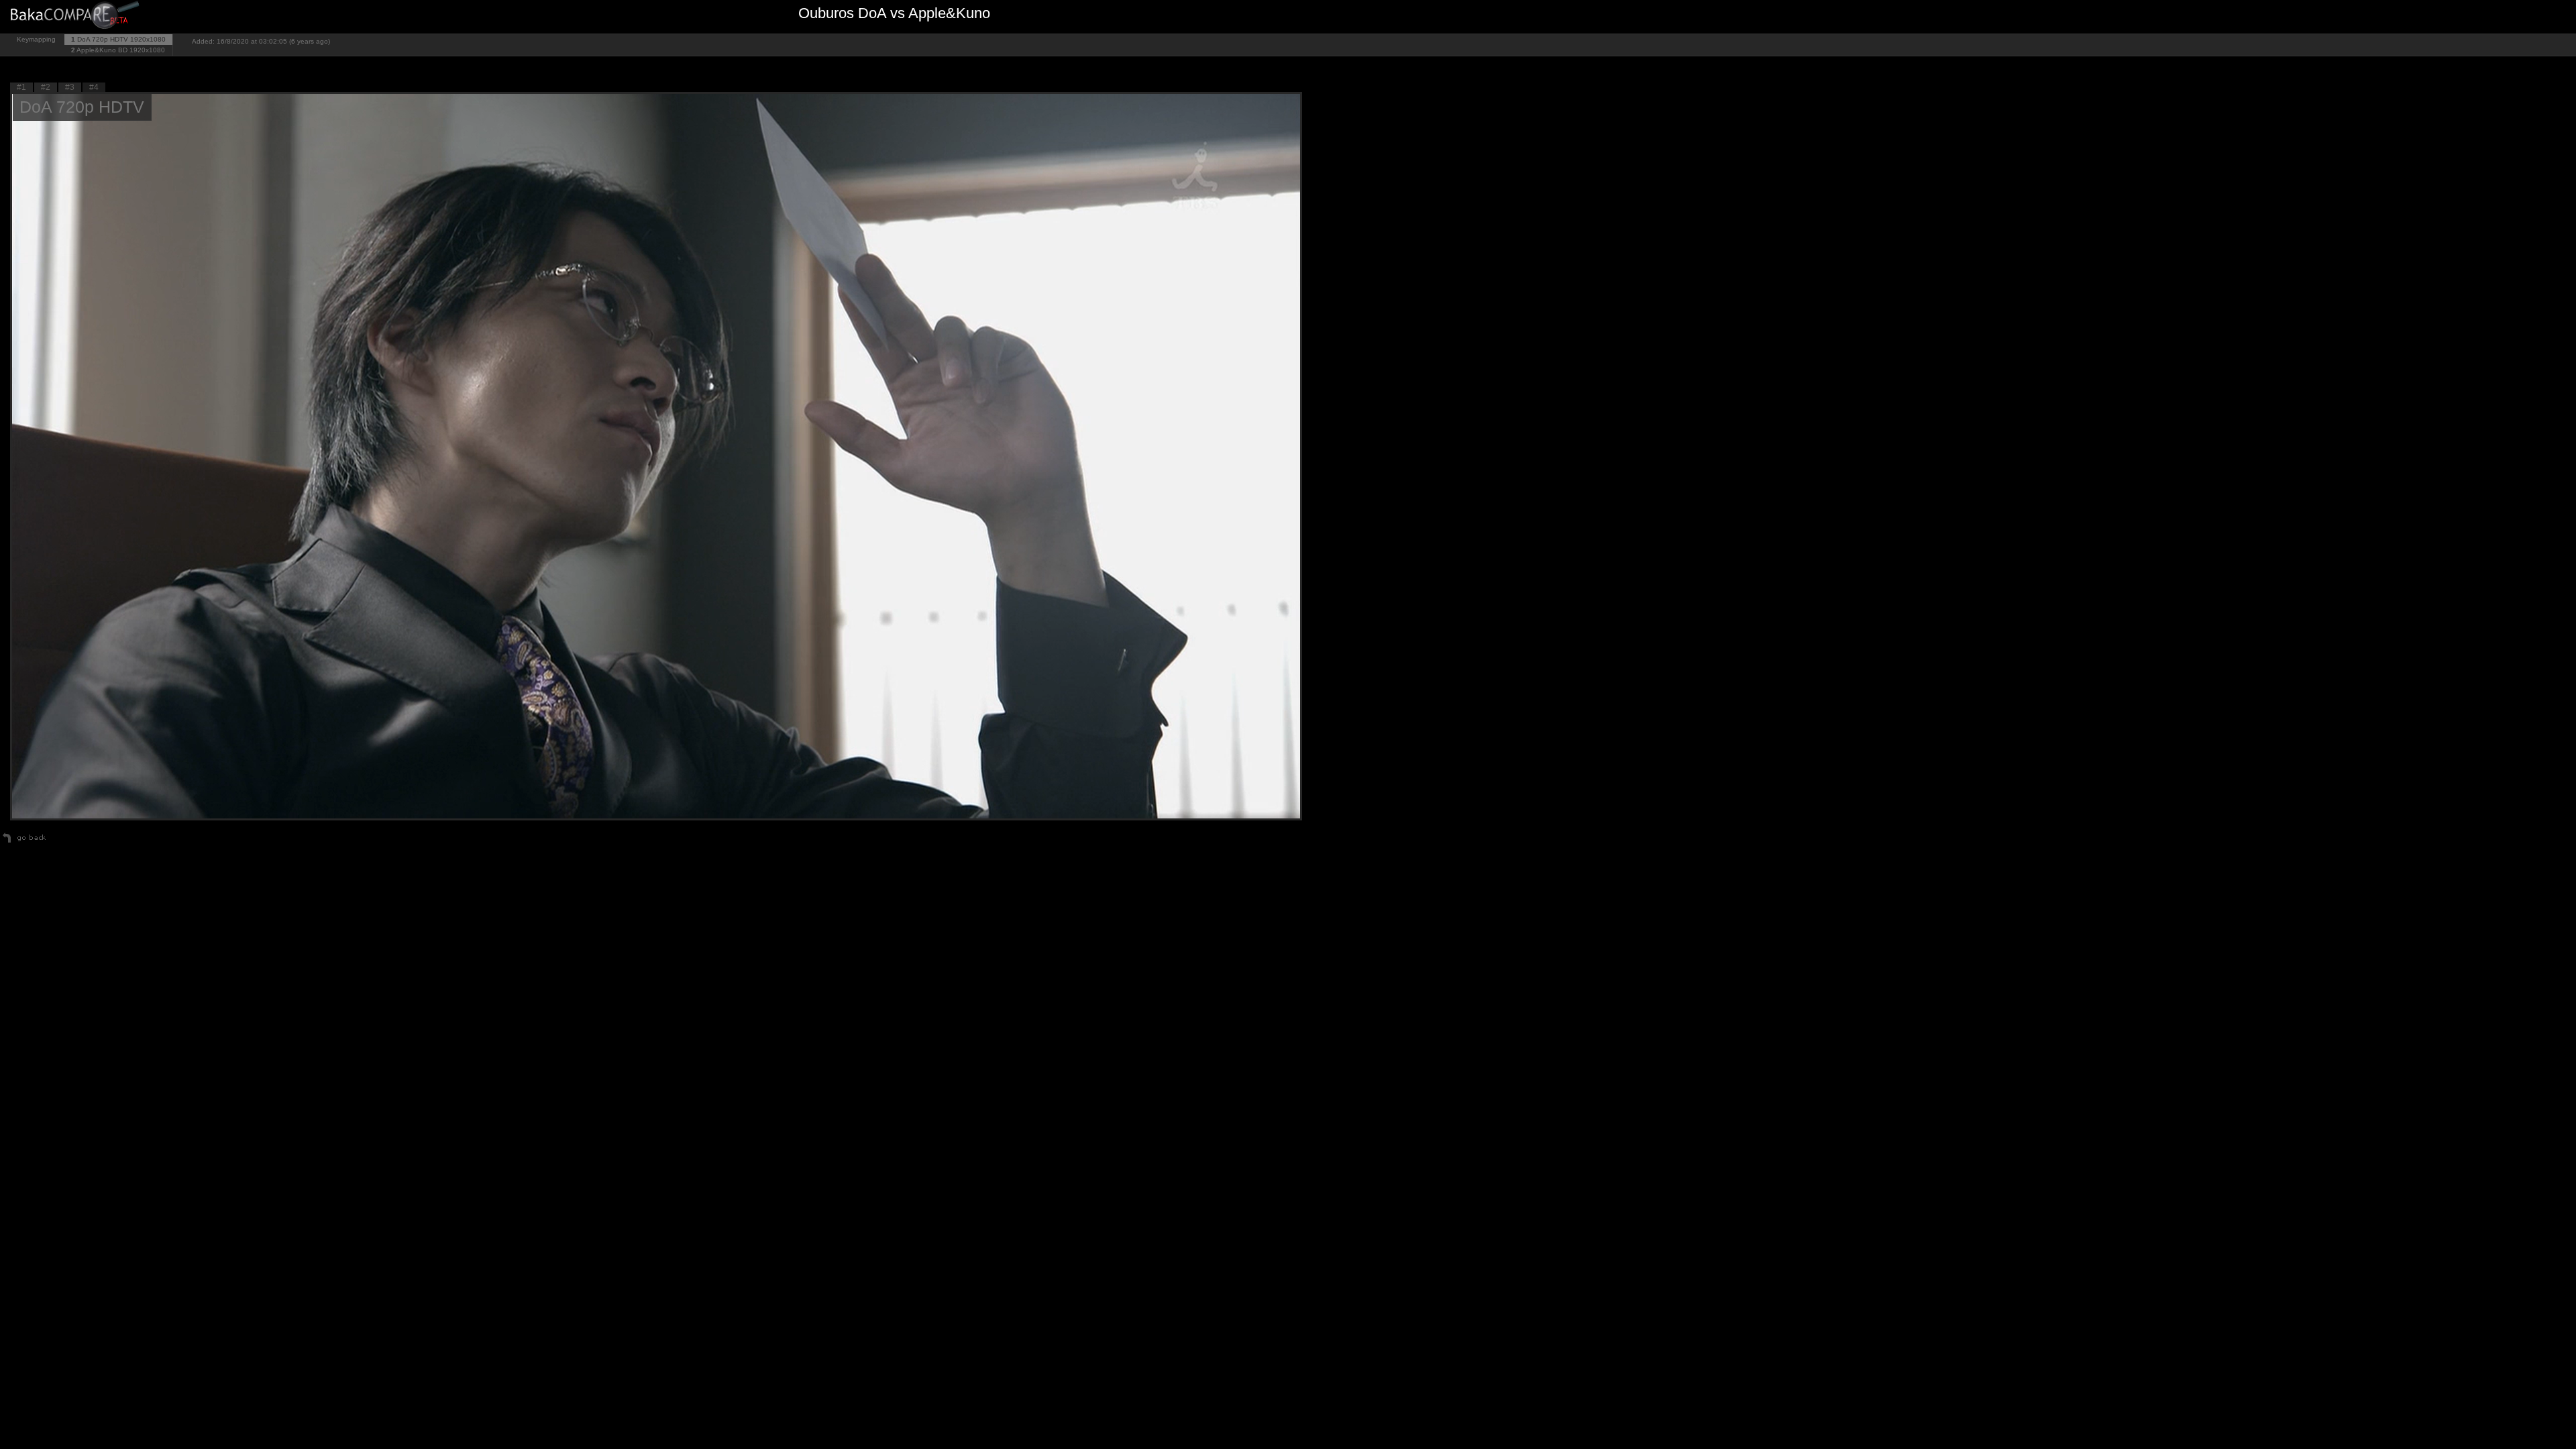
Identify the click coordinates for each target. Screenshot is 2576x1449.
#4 (94, 87)
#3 (70, 87)
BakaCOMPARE (77, 17)
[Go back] (24, 843)
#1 (21, 87)
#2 (46, 87)
